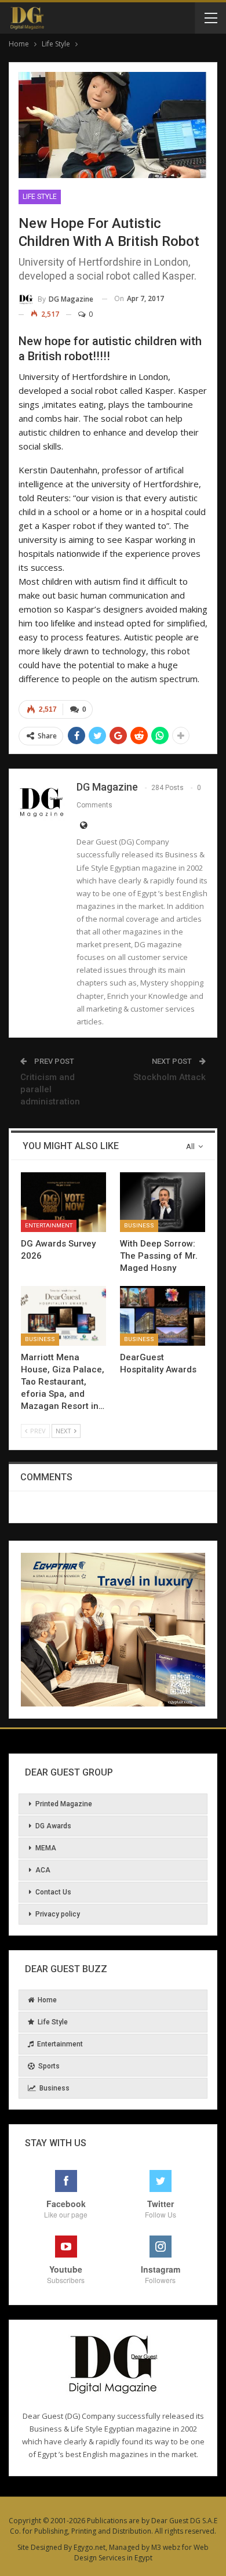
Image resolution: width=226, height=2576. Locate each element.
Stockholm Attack (170, 1077)
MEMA (46, 1848)
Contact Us (53, 1892)
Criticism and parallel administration (50, 1089)
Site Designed (40, 2547)
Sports (49, 2066)
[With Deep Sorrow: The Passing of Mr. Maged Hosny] (163, 1202)
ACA (43, 1870)
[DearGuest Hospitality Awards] (163, 1316)
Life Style (40, 197)
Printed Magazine (64, 1804)
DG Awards (53, 1826)
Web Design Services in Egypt (142, 2553)
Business (139, 1225)
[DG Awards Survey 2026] (63, 1202)
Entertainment (49, 1225)
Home (47, 2000)
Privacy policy (58, 1914)
